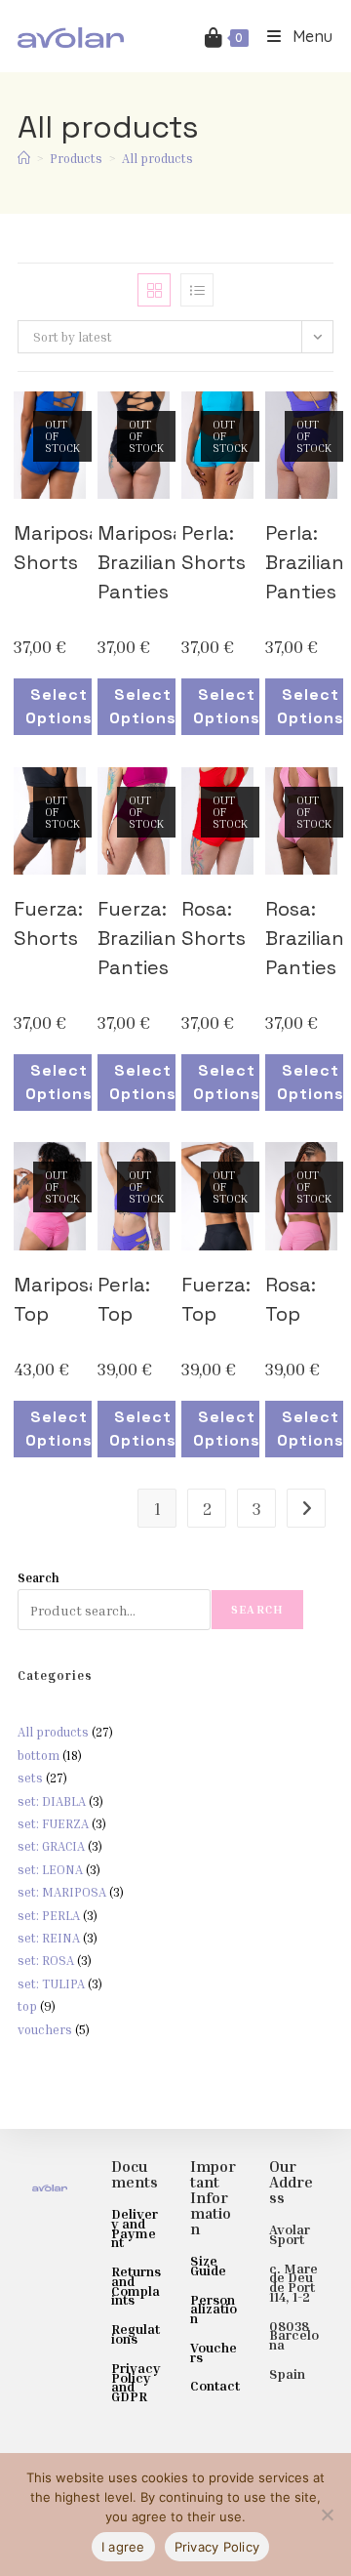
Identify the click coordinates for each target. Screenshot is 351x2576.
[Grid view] (154, 290)
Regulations (136, 2333)
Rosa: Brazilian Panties (305, 938)
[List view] (197, 290)
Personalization (214, 2309)
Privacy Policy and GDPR (136, 2382)
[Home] (24, 158)
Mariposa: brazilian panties (143, 562)
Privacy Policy (217, 2547)
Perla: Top (124, 1299)
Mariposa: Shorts (59, 548)
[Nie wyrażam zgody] (327, 2515)
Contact (215, 2385)
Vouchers (214, 2352)
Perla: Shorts (214, 548)
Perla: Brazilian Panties (305, 562)
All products (157, 158)
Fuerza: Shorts (48, 923)
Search (39, 1577)
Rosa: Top (291, 1299)
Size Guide (208, 2265)
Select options (59, 706)
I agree (123, 2547)
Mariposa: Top (59, 1299)
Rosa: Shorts (214, 923)
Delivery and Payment (135, 2228)
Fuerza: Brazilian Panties (137, 938)
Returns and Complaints (136, 2285)
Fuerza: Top (216, 1299)
